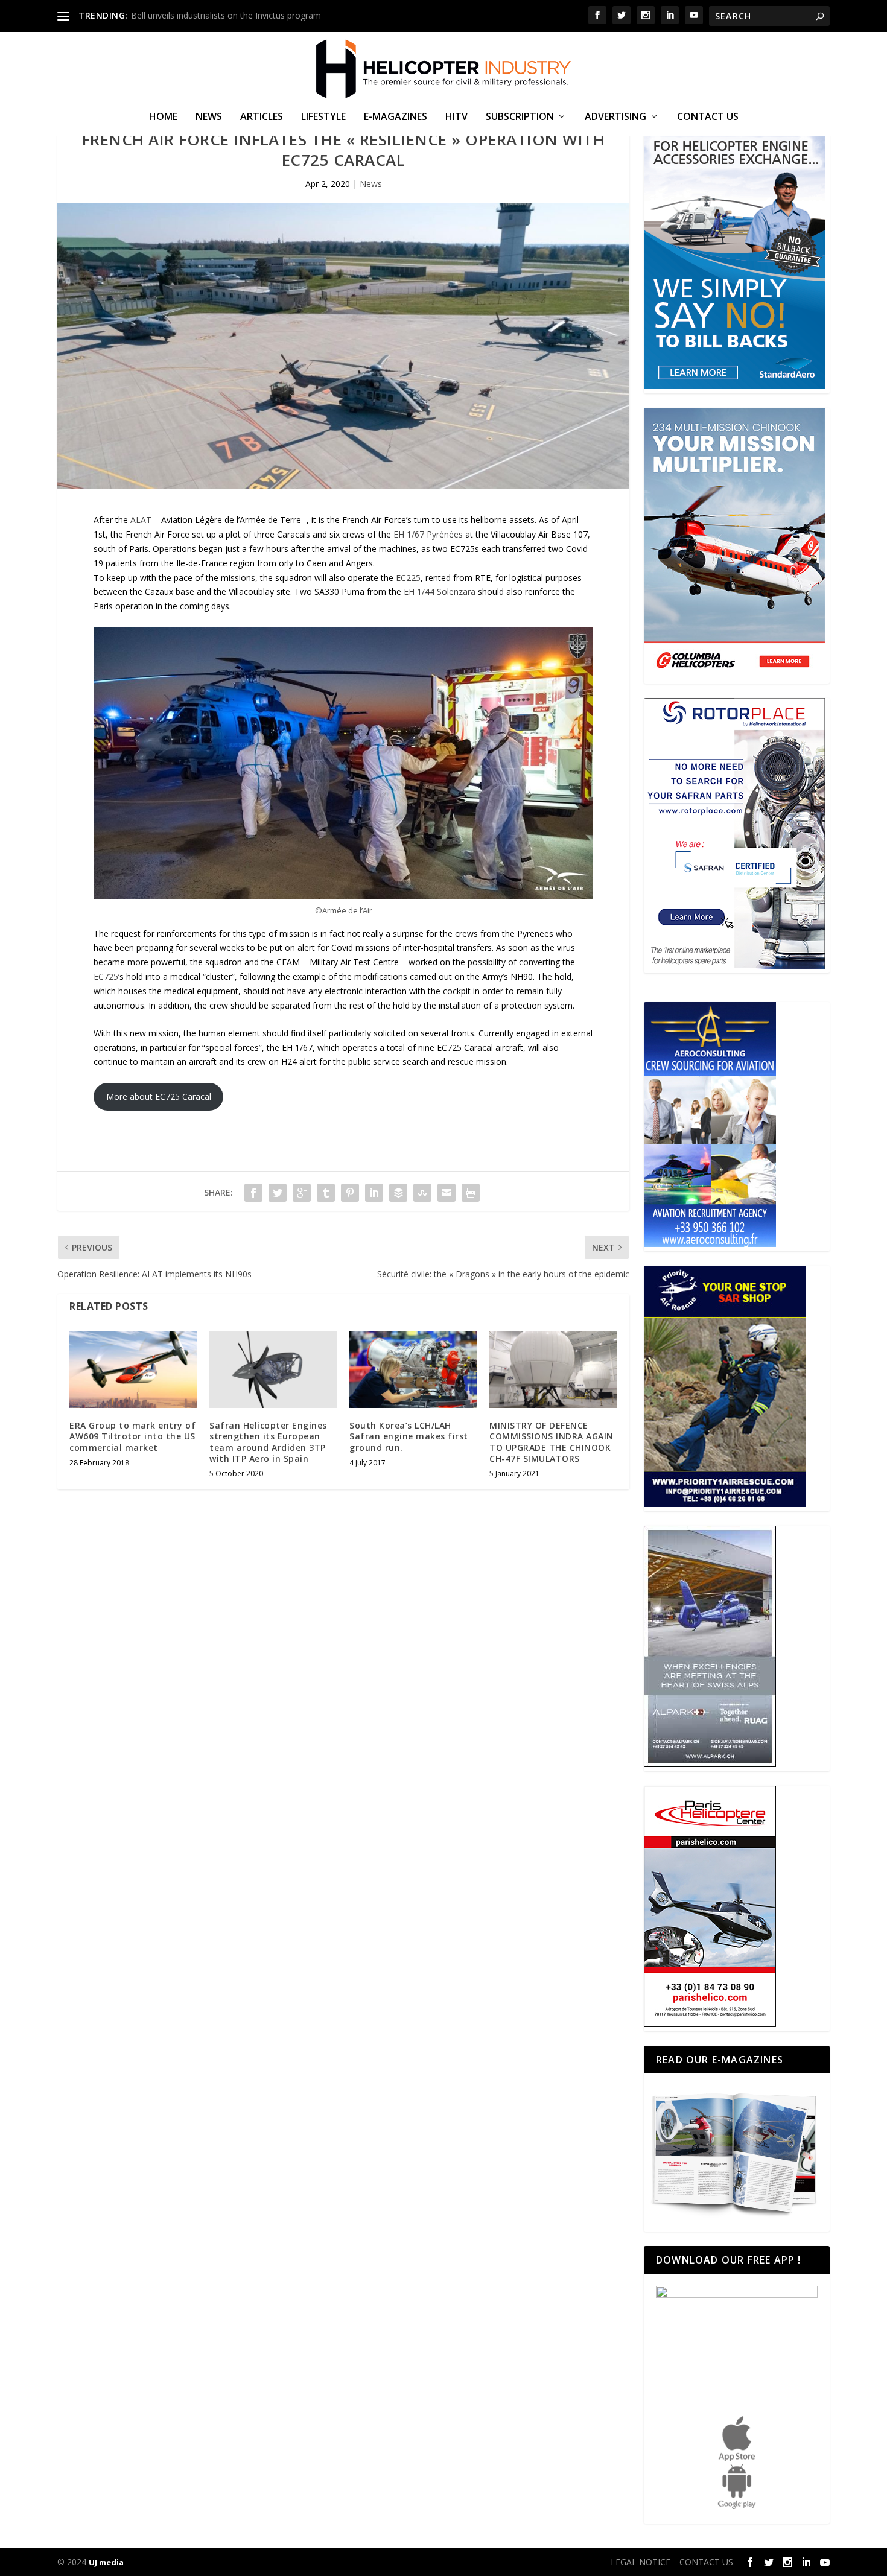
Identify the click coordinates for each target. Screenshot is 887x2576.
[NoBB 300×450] (734, 386)
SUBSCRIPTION (520, 117)
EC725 (106, 976)
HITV (456, 117)
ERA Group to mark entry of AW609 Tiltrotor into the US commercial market (132, 1436)
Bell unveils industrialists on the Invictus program (226, 15)
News (209, 117)
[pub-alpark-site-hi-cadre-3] (710, 1764)
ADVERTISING (615, 117)
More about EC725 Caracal (159, 1096)
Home (163, 117)
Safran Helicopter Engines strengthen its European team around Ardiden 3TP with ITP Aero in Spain (268, 1442)
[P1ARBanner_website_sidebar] (725, 1504)
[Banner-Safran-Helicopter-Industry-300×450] (734, 966)
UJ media (106, 2562)
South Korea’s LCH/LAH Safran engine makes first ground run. (409, 1436)
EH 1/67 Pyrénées (428, 534)
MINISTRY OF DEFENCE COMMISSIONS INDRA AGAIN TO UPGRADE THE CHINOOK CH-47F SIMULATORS (552, 1442)
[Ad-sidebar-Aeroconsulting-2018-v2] (710, 1244)
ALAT (141, 520)
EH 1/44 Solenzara (440, 592)
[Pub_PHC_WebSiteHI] (710, 2024)
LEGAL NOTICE (641, 2562)
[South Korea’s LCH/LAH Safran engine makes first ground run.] (413, 1370)
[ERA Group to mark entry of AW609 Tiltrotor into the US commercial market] (133, 1370)
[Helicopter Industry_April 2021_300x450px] (734, 676)
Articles (262, 117)
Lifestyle (323, 117)
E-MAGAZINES (396, 117)
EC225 (408, 578)
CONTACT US (708, 117)
